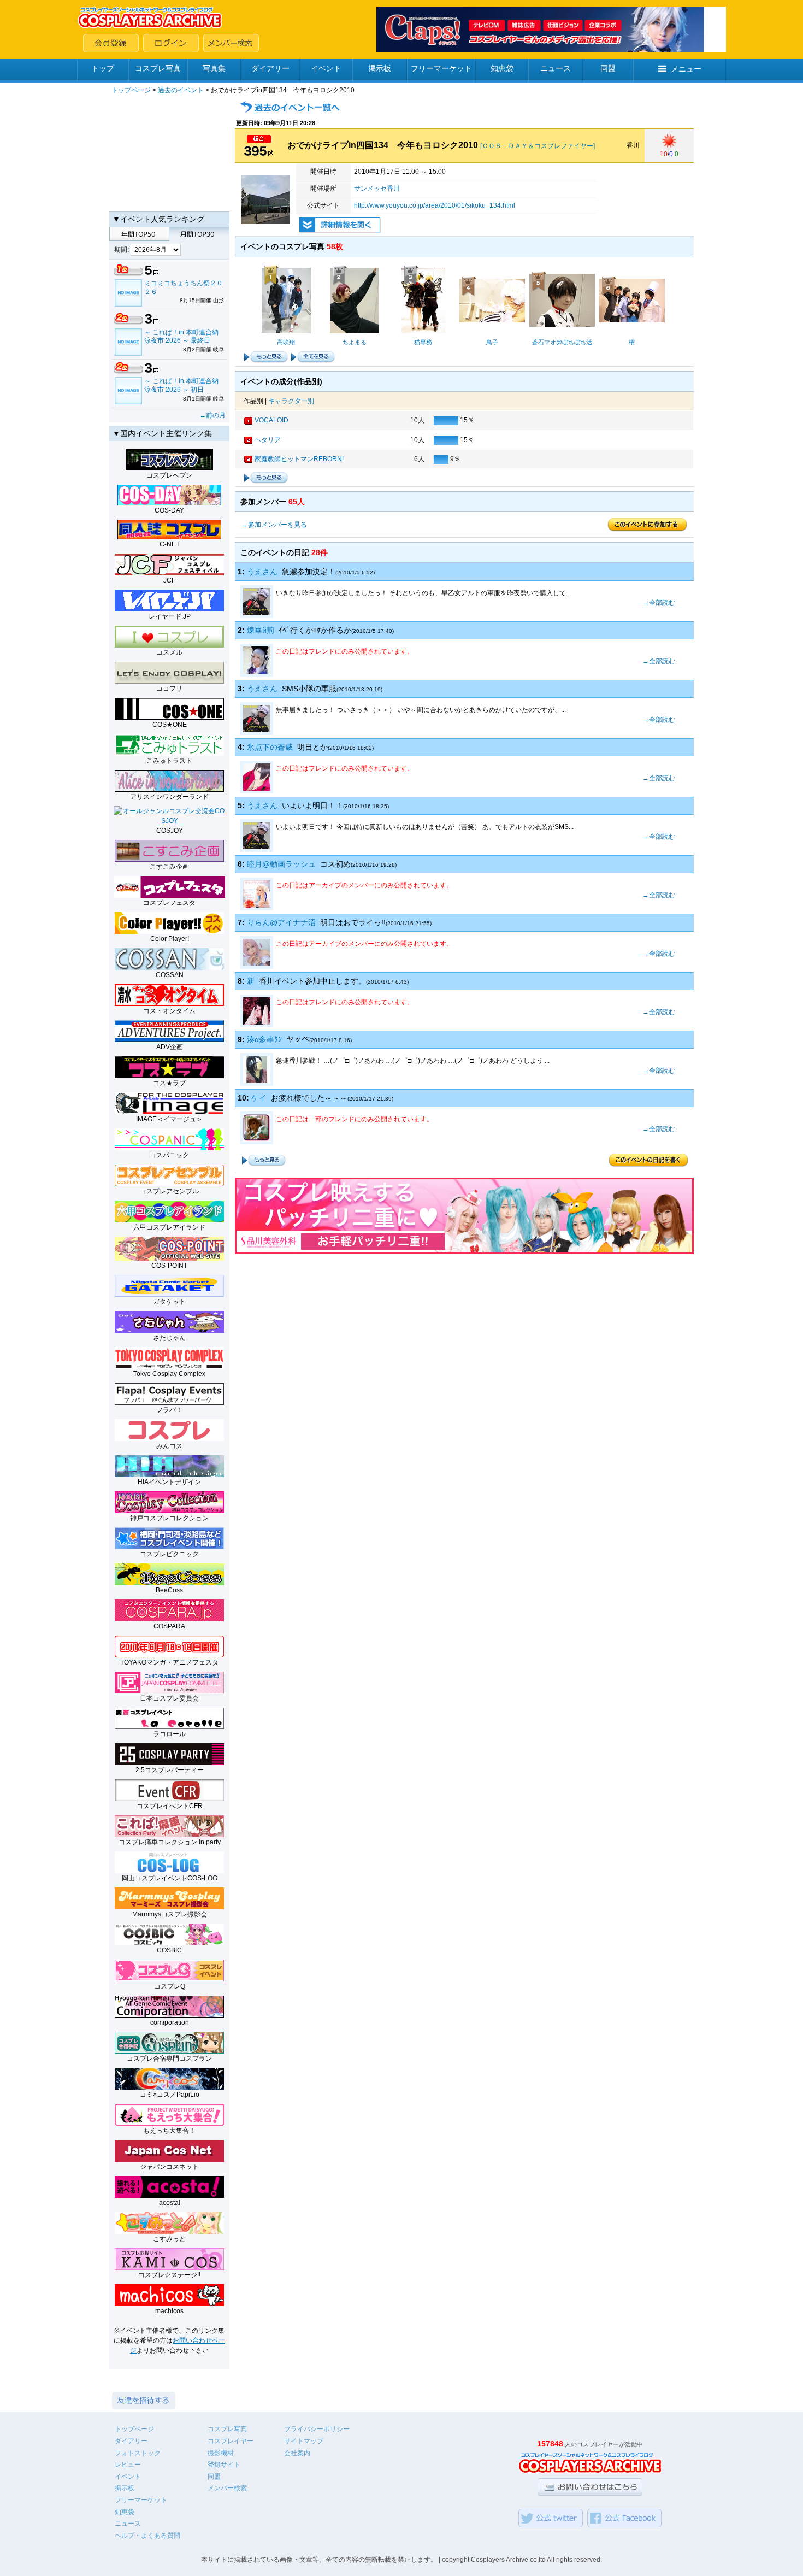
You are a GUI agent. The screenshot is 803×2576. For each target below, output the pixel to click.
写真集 (214, 68)
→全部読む (659, 603)
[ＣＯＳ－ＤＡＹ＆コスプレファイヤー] (538, 146)
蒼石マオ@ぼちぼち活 (562, 342)
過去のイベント (181, 90)
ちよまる (355, 342)
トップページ (131, 90)
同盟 (608, 68)
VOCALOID (271, 420)
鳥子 (492, 342)
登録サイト (224, 2465)
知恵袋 (502, 68)
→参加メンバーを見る (274, 525)
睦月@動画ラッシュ (281, 864)
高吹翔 (286, 342)
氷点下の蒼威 (270, 747)
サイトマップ (304, 2441)
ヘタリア (268, 440)
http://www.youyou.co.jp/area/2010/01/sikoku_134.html (435, 205)
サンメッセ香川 (377, 189)
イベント (326, 68)
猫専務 (423, 342)
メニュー (686, 69)
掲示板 (380, 68)
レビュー (128, 2465)
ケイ (259, 1098)
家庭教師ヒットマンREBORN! (299, 459)
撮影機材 (221, 2453)
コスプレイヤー (231, 2441)
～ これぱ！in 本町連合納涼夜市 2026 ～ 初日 (181, 385)
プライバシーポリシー (317, 2429)
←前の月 (212, 415)
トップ (103, 68)
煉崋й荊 (261, 630)
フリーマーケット (441, 68)
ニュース (556, 68)
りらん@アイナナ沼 (281, 922)
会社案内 (297, 2453)
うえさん (262, 572)
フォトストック (138, 2453)
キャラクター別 (291, 401)
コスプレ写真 (158, 68)
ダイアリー (270, 68)
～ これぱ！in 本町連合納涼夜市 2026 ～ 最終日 (181, 337)
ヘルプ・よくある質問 (147, 2536)
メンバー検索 (227, 2488)
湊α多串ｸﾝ (264, 1039)
